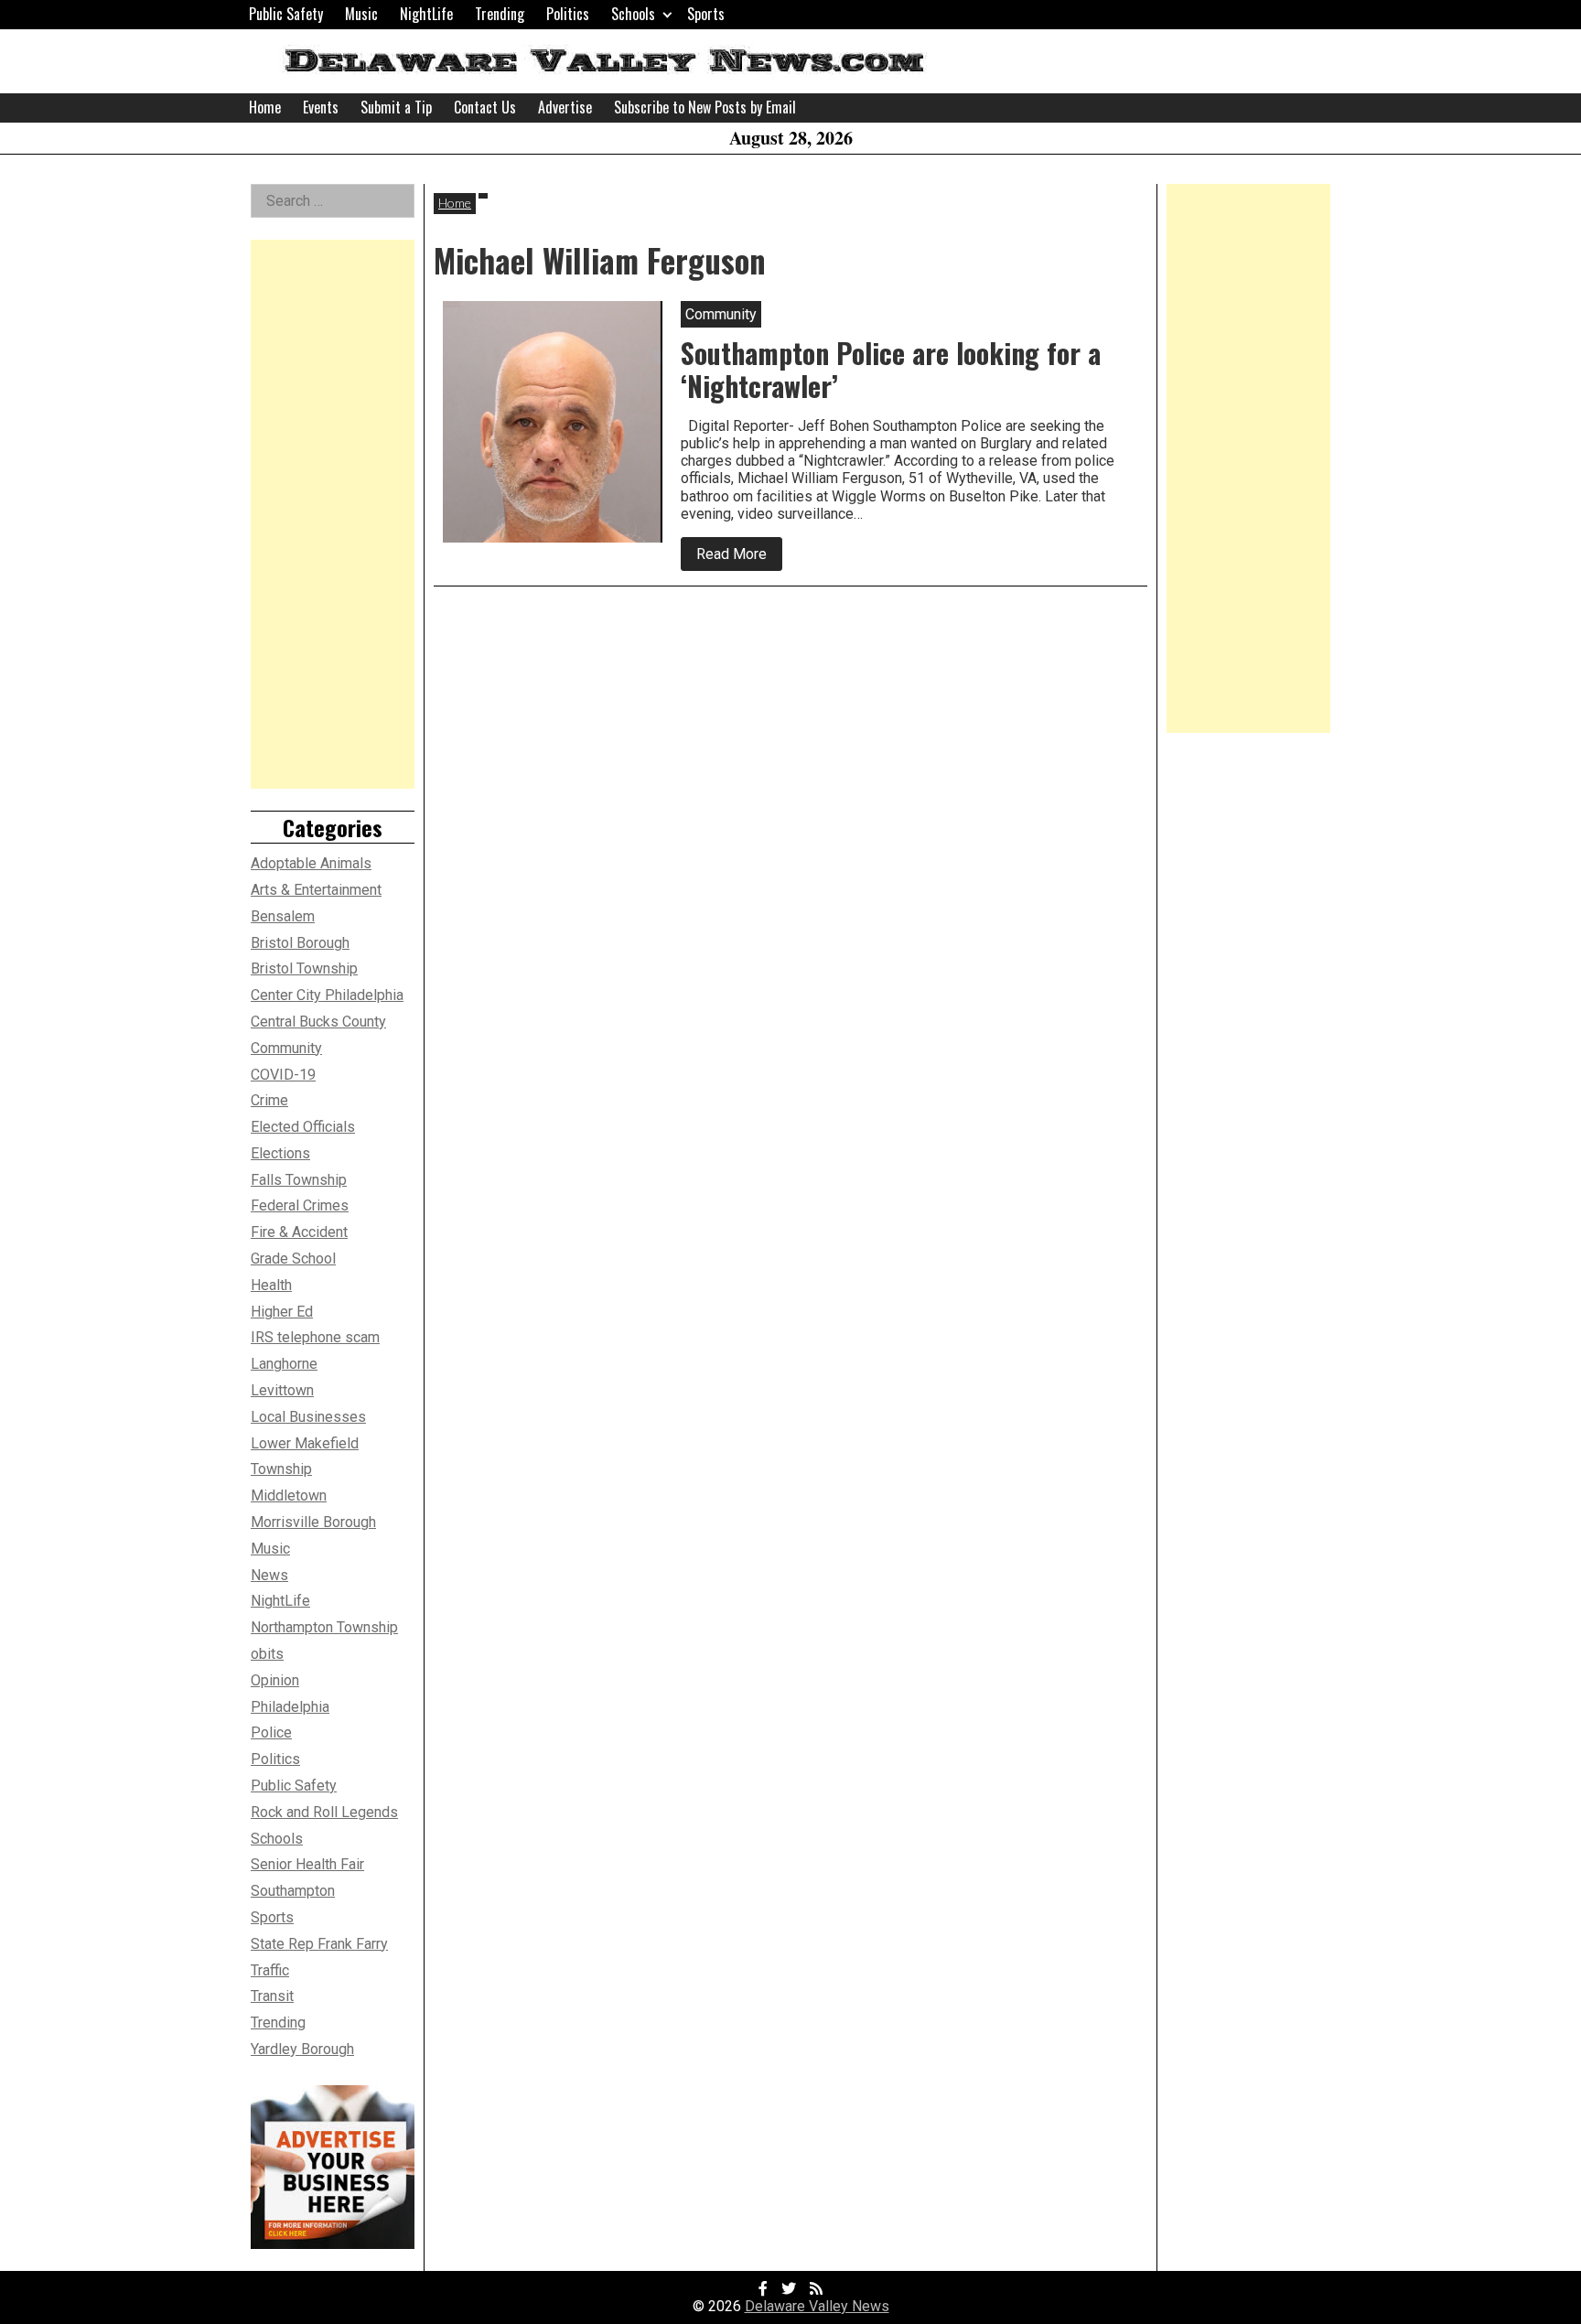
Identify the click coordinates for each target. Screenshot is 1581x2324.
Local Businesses (308, 1417)
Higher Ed (282, 1312)
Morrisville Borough (313, 1522)
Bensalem (283, 916)
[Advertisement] (333, 514)
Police (271, 1732)
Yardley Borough (302, 2049)
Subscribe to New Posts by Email (705, 107)
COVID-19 (283, 1075)
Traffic (270, 1970)
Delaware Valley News (817, 2306)
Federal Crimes (300, 1205)
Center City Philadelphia (327, 995)
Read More (739, 558)
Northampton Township (324, 1627)
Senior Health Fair (307, 1864)
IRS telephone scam (315, 1337)
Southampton (293, 1891)
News (269, 1575)
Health (271, 1285)
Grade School (293, 1259)
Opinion (275, 1680)
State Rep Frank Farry (319, 1944)
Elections (280, 1153)
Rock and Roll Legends (324, 1812)
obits (267, 1654)
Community (286, 1048)
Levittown (282, 1390)
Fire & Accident (299, 1232)
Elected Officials (303, 1127)
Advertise (565, 107)
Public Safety (286, 14)
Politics (568, 14)
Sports (706, 14)
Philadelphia (290, 1707)
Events (321, 107)
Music (361, 14)
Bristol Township (304, 968)
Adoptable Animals (311, 863)
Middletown (289, 1496)
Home (265, 107)
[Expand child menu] (667, 14)
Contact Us (485, 107)
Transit (272, 1996)
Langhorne (284, 1364)
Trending (500, 14)
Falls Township (299, 1180)
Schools (633, 14)
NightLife (426, 14)
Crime (269, 1100)
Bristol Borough (300, 943)
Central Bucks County (318, 1022)
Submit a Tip (396, 107)
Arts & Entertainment (316, 890)
